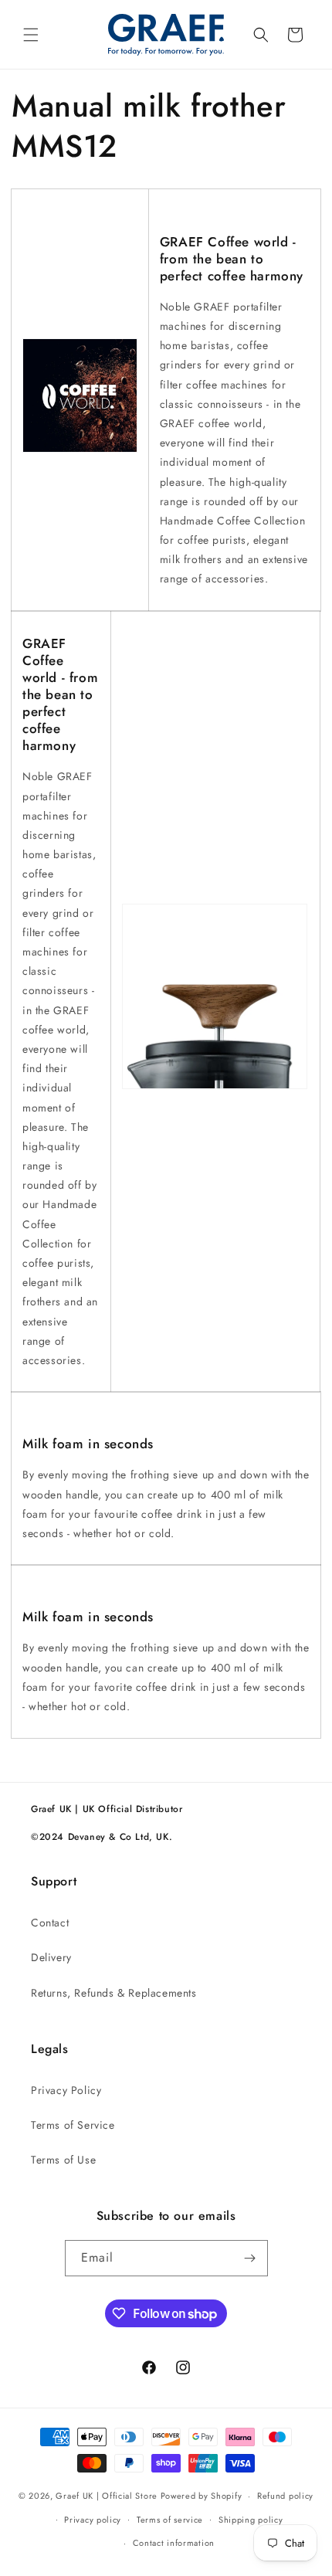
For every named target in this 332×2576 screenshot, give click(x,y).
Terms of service (170, 2520)
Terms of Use (63, 2160)
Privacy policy (93, 2520)
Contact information (174, 2543)
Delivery (51, 1957)
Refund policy (285, 2496)
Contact (50, 1923)
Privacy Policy (66, 2090)
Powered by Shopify (202, 2496)
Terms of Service (73, 2125)
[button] (31, 35)
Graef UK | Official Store (107, 2496)
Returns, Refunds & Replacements (114, 1993)
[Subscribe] (250, 2258)
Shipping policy (251, 2520)
